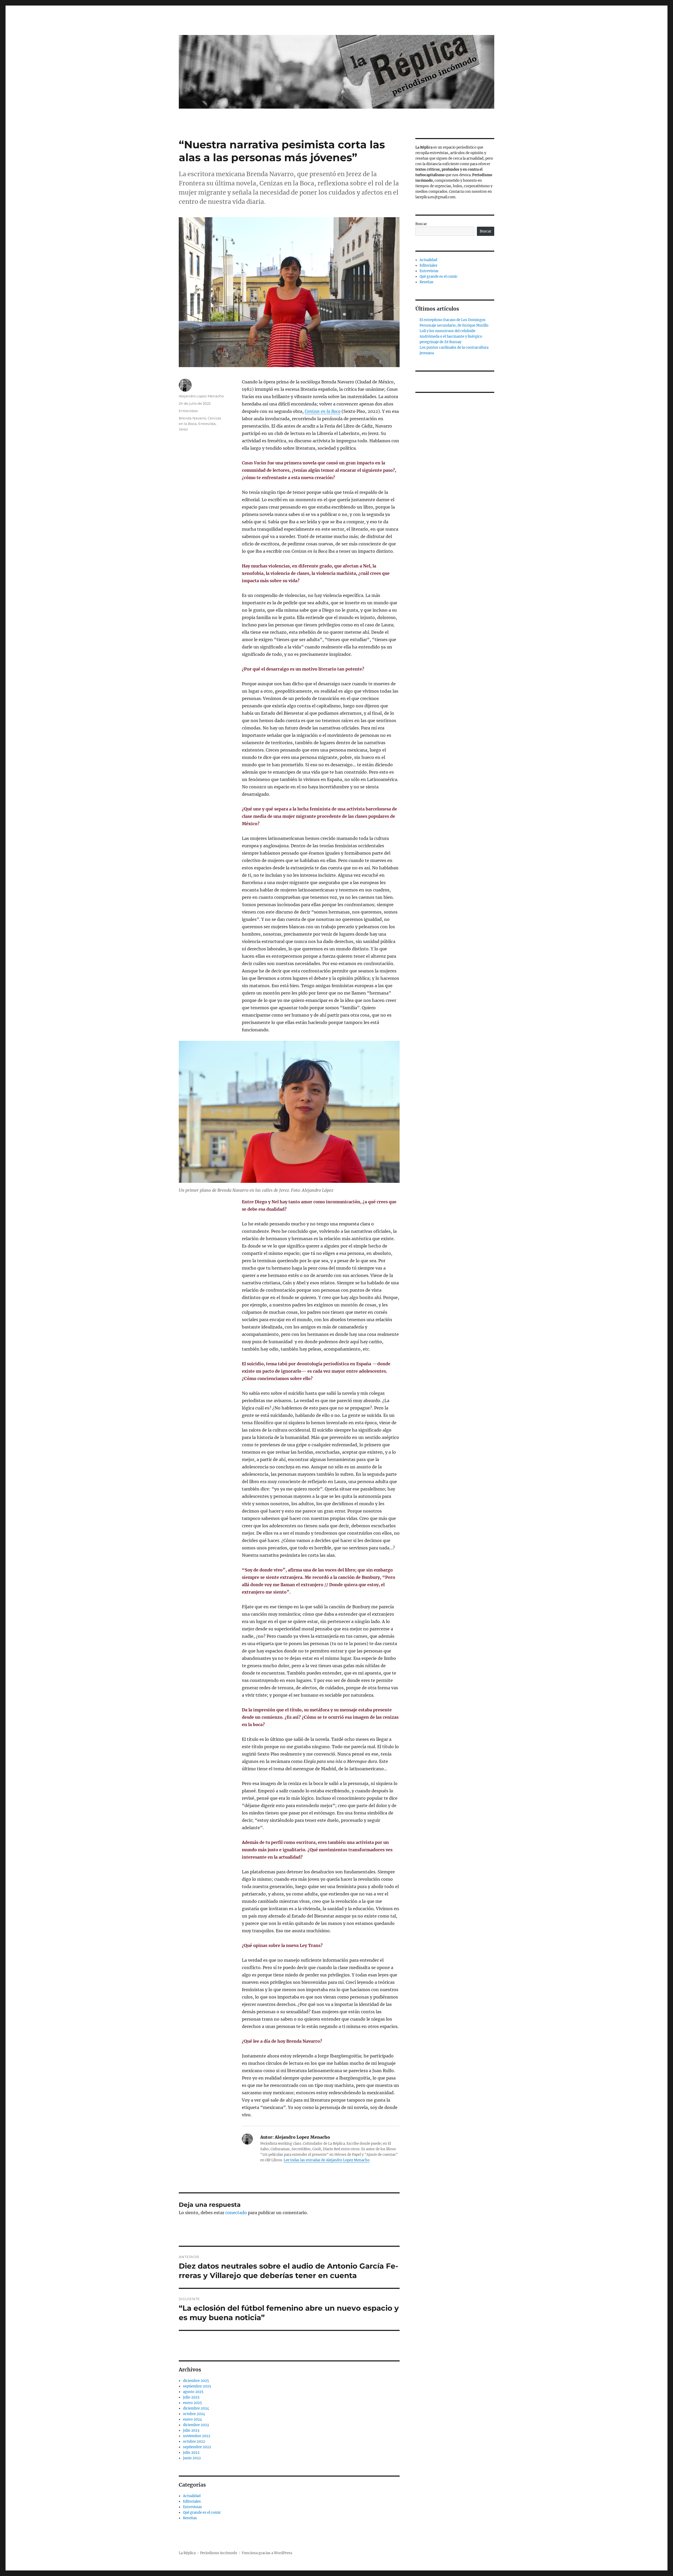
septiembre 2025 (197, 2386)
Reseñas (190, 2518)
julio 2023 (191, 2430)
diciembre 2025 (196, 2381)
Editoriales (192, 2501)
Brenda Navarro (192, 418)
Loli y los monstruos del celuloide (447, 331)
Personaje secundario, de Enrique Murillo (454, 325)
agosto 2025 (193, 2392)
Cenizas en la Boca (323, 411)
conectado (236, 2213)
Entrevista (207, 424)
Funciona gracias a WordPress (267, 2553)
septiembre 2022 (197, 2447)
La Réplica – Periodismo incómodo (208, 2553)
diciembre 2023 (196, 2425)
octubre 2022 (194, 2441)
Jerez (183, 429)
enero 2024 (192, 2419)
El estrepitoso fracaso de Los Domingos (453, 320)
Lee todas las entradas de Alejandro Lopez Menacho (327, 2160)
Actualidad (192, 2496)
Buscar (421, 224)
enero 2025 (192, 2403)
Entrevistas (188, 411)
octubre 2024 (194, 2414)
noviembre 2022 (197, 2436)
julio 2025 (191, 2397)
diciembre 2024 (196, 2408)
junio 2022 (192, 2458)
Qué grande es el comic (202, 2512)
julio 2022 (191, 2453)
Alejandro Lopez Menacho (201, 396)
